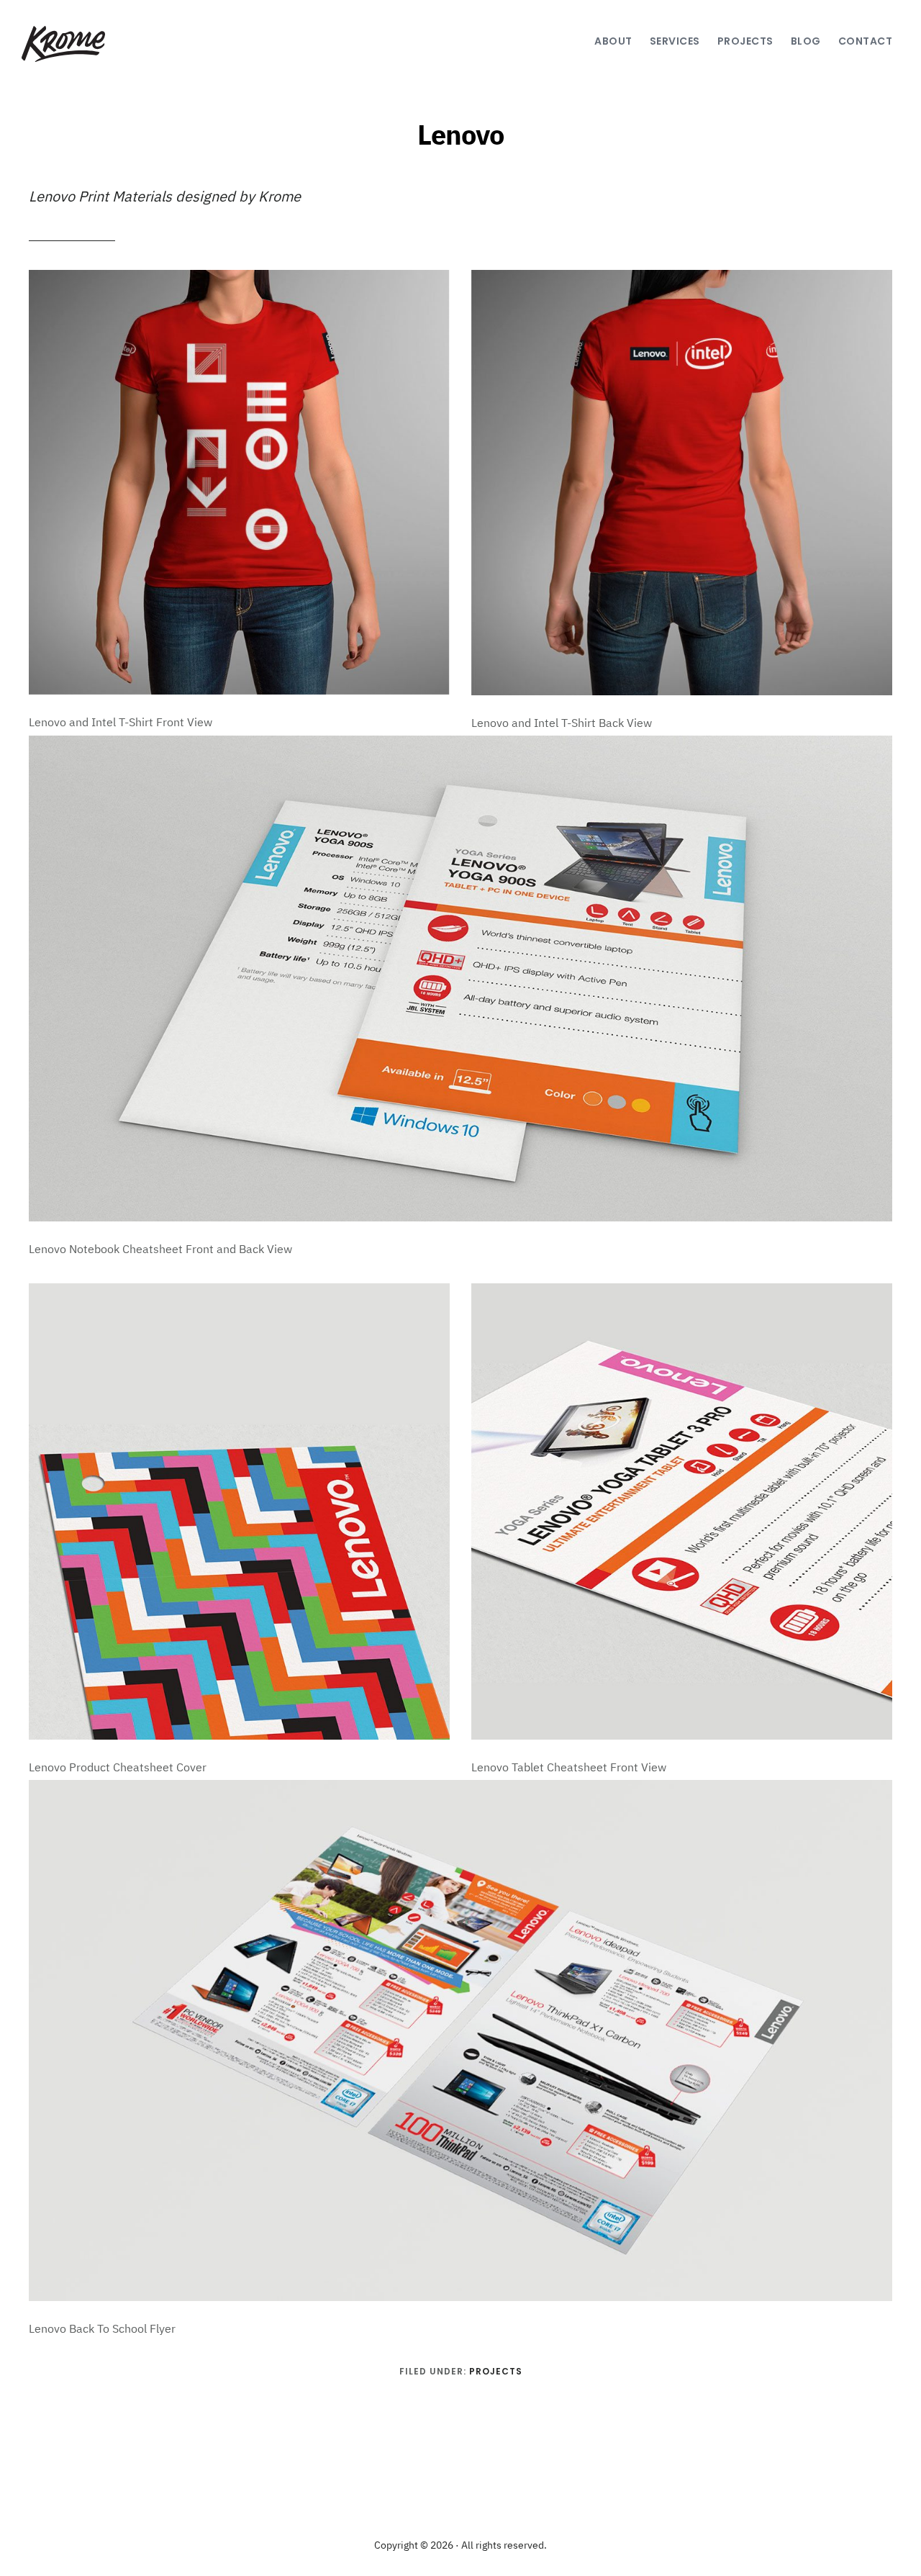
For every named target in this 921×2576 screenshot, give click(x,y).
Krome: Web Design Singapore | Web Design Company (84, 44)
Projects (496, 2371)
